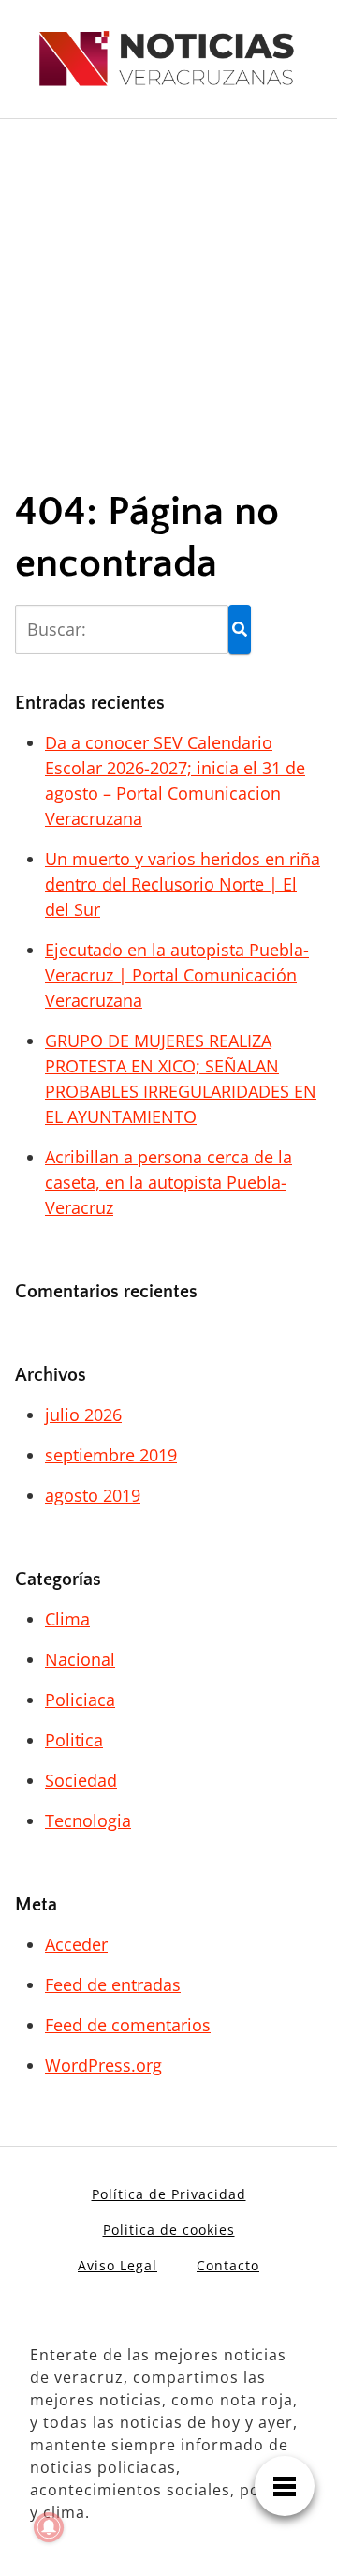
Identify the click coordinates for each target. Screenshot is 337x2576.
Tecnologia (88, 1820)
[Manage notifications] (49, 2527)
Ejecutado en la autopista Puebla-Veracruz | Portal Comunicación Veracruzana (177, 975)
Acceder (76, 1944)
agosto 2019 (93, 1495)
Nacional (80, 1659)
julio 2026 (83, 1415)
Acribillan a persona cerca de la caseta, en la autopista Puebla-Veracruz (168, 1182)
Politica (74, 1740)
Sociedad (81, 1780)
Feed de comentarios (128, 2025)
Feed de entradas (113, 1984)
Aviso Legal (117, 2265)
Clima (67, 1619)
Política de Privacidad (169, 2194)
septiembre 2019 (111, 1455)
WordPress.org (103, 2065)
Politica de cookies (169, 2230)
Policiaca (80, 1700)
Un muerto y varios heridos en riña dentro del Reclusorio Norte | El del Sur (183, 884)
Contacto (228, 2265)
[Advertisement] (168, 288)
